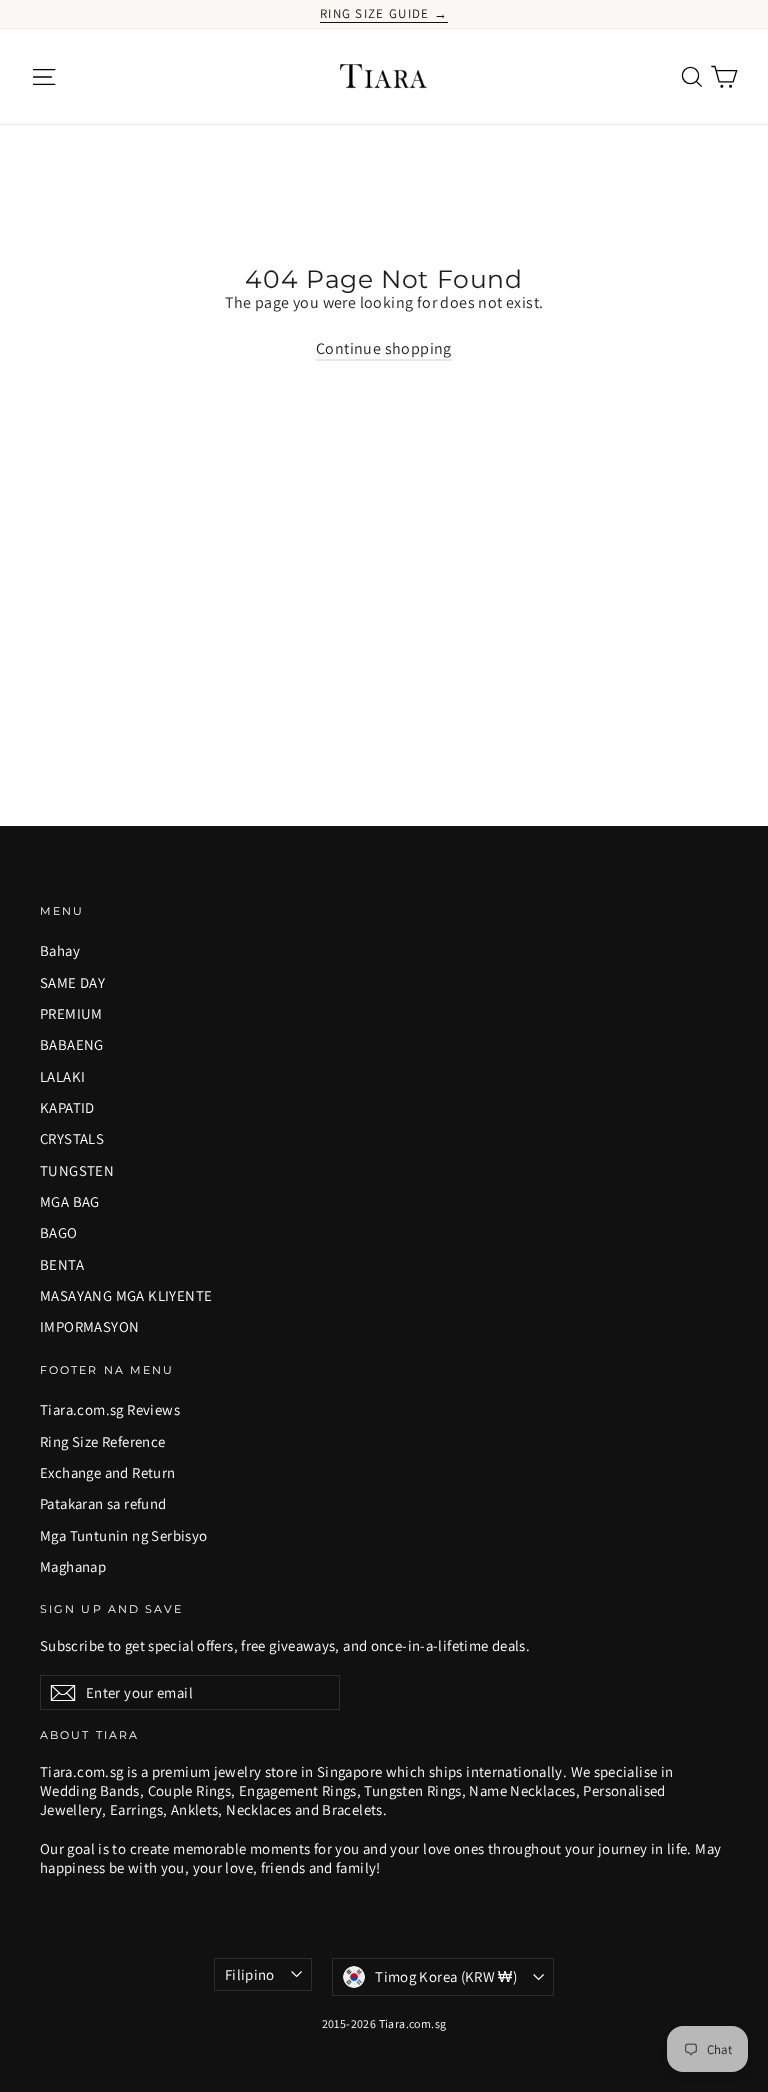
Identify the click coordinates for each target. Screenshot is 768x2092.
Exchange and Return (108, 1472)
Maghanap (73, 1566)
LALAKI (62, 1076)
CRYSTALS (72, 1138)
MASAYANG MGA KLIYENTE (126, 1295)
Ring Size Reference (103, 1441)
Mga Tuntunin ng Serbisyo (124, 1535)
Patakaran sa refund (103, 1503)
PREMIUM (71, 1013)
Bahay (60, 950)
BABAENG (72, 1044)
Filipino (250, 1974)
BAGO (59, 1232)
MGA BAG (70, 1201)
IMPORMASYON (89, 1326)
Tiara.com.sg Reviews (110, 1409)
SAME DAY (72, 982)
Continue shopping (384, 348)
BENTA (62, 1264)
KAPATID (67, 1107)
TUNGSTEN (77, 1170)
